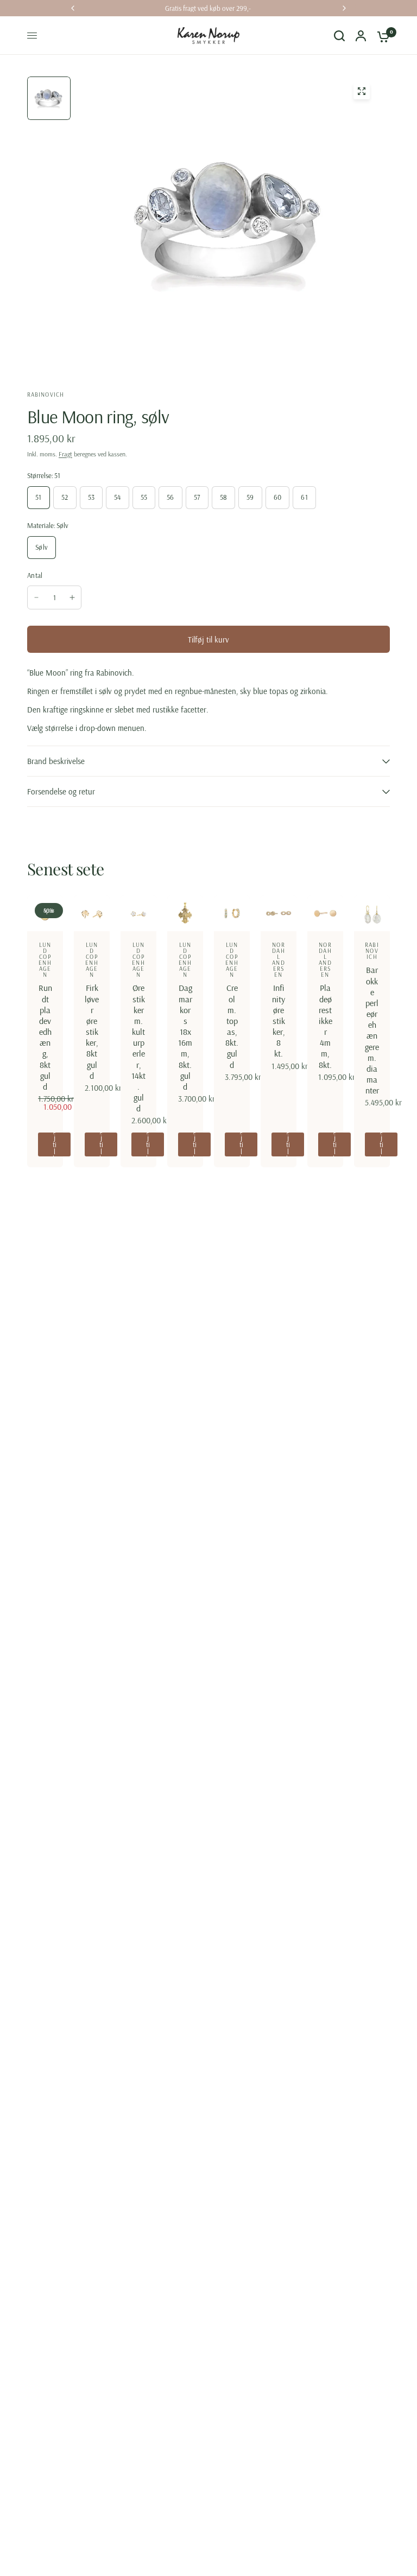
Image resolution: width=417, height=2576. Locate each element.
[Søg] (339, 36)
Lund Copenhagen (45, 960)
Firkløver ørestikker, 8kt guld (92, 1031)
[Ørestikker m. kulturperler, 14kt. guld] (138, 913)
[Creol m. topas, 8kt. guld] (232, 913)
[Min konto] (361, 36)
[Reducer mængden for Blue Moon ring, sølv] (36, 597)
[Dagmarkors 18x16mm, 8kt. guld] (185, 913)
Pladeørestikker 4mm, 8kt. (326, 1026)
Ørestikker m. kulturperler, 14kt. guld (138, 1048)
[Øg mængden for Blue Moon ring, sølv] (72, 597)
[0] (381, 36)
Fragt (65, 454)
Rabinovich (372, 951)
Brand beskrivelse (56, 761)
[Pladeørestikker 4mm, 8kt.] (325, 913)
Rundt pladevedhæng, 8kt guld (45, 1037)
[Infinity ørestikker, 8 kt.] (279, 913)
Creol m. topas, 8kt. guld (232, 1026)
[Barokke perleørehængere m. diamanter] (372, 913)
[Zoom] (362, 91)
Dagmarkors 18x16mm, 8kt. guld (185, 1037)
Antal (35, 575)
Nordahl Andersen (278, 960)
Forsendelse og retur (61, 791)
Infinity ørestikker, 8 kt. (279, 1020)
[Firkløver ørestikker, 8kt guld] (92, 913)
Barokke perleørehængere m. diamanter (372, 1030)
